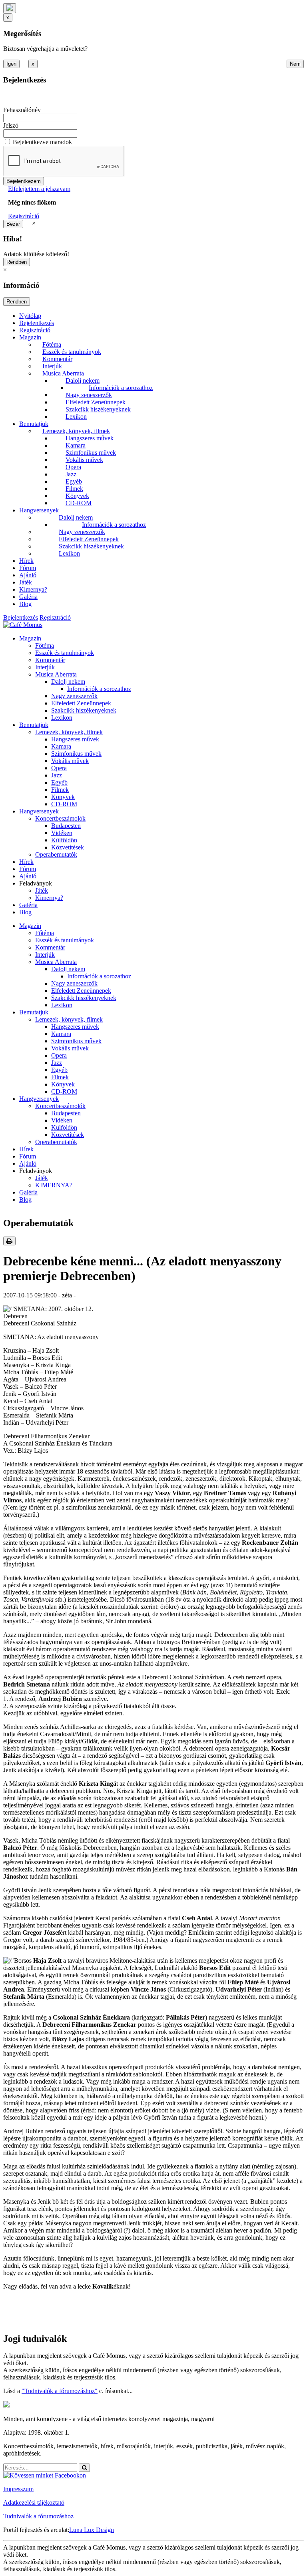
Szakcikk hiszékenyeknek (98, 409)
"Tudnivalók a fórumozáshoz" (60, 2391)
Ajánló (28, 575)
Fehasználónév (22, 110)
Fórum (28, 568)
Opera (73, 467)
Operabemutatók (56, 854)
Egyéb (74, 481)
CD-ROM (79, 503)
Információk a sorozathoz (121, 388)
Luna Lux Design (92, 2530)
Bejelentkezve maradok (42, 142)
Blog (25, 604)
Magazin (30, 337)
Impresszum (18, 2489)
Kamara (76, 445)
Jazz (71, 474)
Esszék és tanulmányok (72, 352)
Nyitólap (30, 316)
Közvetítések (68, 847)
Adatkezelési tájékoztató (34, 2503)
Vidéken (62, 833)
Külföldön (64, 840)
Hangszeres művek (90, 438)
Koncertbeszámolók (60, 818)
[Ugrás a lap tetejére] (10, 8)
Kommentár (57, 359)
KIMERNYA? (54, 1185)
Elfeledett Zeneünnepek (96, 402)
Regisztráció (24, 216)
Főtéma (52, 344)
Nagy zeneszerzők (89, 395)
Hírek (26, 561)
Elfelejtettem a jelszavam (39, 189)
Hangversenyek (39, 510)
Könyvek (77, 496)
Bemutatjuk (34, 424)
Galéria (28, 597)
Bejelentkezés (37, 323)
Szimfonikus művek (91, 453)
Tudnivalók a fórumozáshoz (38, 2516)
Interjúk (52, 366)
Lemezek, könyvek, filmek (76, 431)
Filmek (74, 489)
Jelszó (11, 125)
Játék (26, 582)
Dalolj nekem (83, 380)
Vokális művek (84, 460)
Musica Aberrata (63, 373)
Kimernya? (33, 589)
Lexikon (76, 417)
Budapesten (66, 826)
